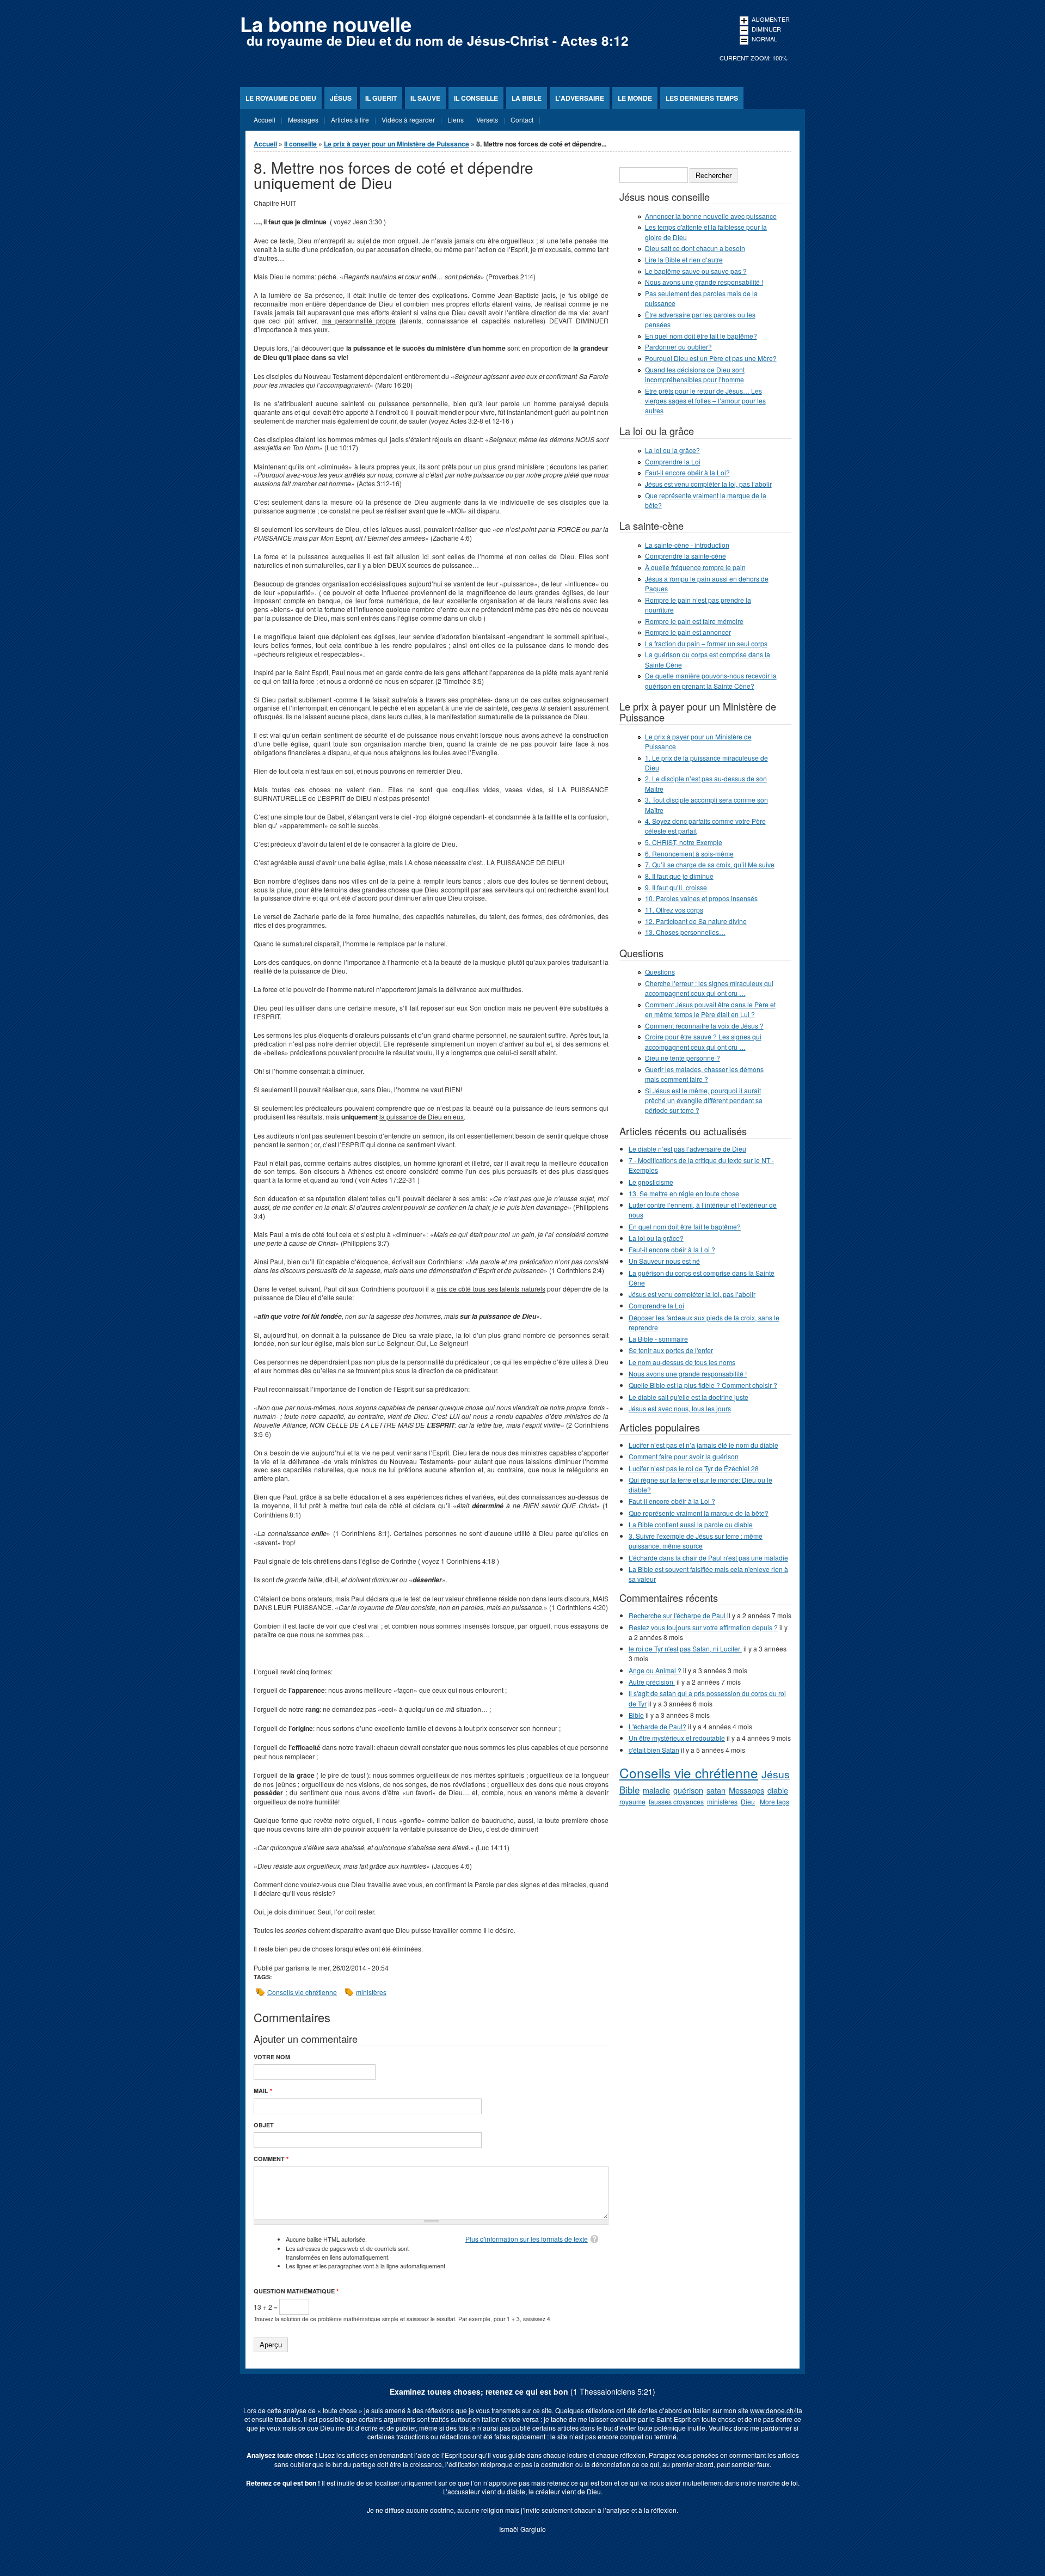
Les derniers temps (702, 98)
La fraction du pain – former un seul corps (706, 643)
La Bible (527, 98)
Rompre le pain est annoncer (688, 632)
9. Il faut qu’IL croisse (676, 887)
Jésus (341, 98)
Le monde (635, 98)
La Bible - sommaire (658, 1339)
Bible (636, 1715)
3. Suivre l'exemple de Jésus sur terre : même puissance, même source (696, 1541)
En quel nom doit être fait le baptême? (701, 336)
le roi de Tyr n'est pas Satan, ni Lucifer (685, 1648)
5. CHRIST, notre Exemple (684, 842)
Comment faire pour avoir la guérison (684, 1456)
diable (778, 1790)
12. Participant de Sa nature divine (696, 921)
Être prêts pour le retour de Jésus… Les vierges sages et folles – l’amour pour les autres (705, 400)
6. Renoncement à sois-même (689, 853)
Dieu (748, 1801)
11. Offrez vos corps (674, 910)
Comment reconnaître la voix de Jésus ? (704, 1026)
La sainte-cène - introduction (687, 545)
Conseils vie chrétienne (302, 1992)
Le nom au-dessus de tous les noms (682, 1362)
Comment (271, 2159)
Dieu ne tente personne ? (683, 1058)
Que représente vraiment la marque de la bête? (699, 1513)
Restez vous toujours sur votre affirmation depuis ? (703, 1627)
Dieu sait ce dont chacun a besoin (695, 248)
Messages (746, 1790)
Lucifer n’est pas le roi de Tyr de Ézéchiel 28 (694, 1468)
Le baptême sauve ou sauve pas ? (696, 271)
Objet (264, 2125)
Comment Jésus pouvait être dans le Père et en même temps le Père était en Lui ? (710, 1009)
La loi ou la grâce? (672, 450)
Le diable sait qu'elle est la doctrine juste (689, 1397)
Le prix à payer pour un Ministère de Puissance (397, 144)
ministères (371, 1992)
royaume (632, 1801)
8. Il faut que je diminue (679, 876)
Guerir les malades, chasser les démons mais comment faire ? (704, 1074)
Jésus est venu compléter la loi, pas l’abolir (708, 484)
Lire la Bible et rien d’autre (684, 259)
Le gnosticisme (651, 1182)
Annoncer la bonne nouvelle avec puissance (711, 216)
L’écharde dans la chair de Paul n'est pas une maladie (708, 1558)
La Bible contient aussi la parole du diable (691, 1524)
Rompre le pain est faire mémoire (694, 621)
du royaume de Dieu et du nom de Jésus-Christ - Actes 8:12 (438, 40)
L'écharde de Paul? (657, 1726)
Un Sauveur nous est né (664, 1261)
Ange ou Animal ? (655, 1670)
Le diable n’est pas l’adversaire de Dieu (687, 1149)
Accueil (265, 144)
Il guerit (381, 98)
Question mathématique (296, 2291)
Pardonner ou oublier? (678, 347)
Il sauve (425, 98)
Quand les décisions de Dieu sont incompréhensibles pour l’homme (695, 374)
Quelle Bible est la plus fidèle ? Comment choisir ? (703, 1385)
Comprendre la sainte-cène (686, 556)
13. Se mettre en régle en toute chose (684, 1193)
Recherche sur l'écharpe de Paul (677, 1615)
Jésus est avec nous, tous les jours (680, 1408)
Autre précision (652, 1682)
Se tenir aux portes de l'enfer (671, 1350)
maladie (656, 1790)
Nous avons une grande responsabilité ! (704, 282)
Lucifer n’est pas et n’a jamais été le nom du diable (703, 1445)
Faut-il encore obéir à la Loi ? (672, 1249)
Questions (660, 972)
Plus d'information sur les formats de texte (527, 2239)
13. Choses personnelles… (685, 932)
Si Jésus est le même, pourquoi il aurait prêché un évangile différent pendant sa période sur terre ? (704, 1100)
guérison (688, 1790)
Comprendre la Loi (673, 461)
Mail (263, 2091)
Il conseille (476, 98)
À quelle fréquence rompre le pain (695, 567)
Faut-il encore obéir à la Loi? (687, 472)
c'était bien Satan (654, 1750)
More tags (774, 1801)
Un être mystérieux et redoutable (677, 1738)
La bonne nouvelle (326, 24)
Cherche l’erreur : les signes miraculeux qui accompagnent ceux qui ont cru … (709, 988)
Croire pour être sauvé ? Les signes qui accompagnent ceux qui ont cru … (703, 1041)
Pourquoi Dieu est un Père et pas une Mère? (711, 358)
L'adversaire (580, 98)
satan (716, 1790)
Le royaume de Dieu (281, 98)
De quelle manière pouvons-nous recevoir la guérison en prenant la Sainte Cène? (711, 680)
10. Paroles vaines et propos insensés (701, 898)
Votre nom (272, 2057)
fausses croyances (676, 1801)
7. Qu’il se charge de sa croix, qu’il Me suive (710, 864)
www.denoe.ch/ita (776, 2410)
